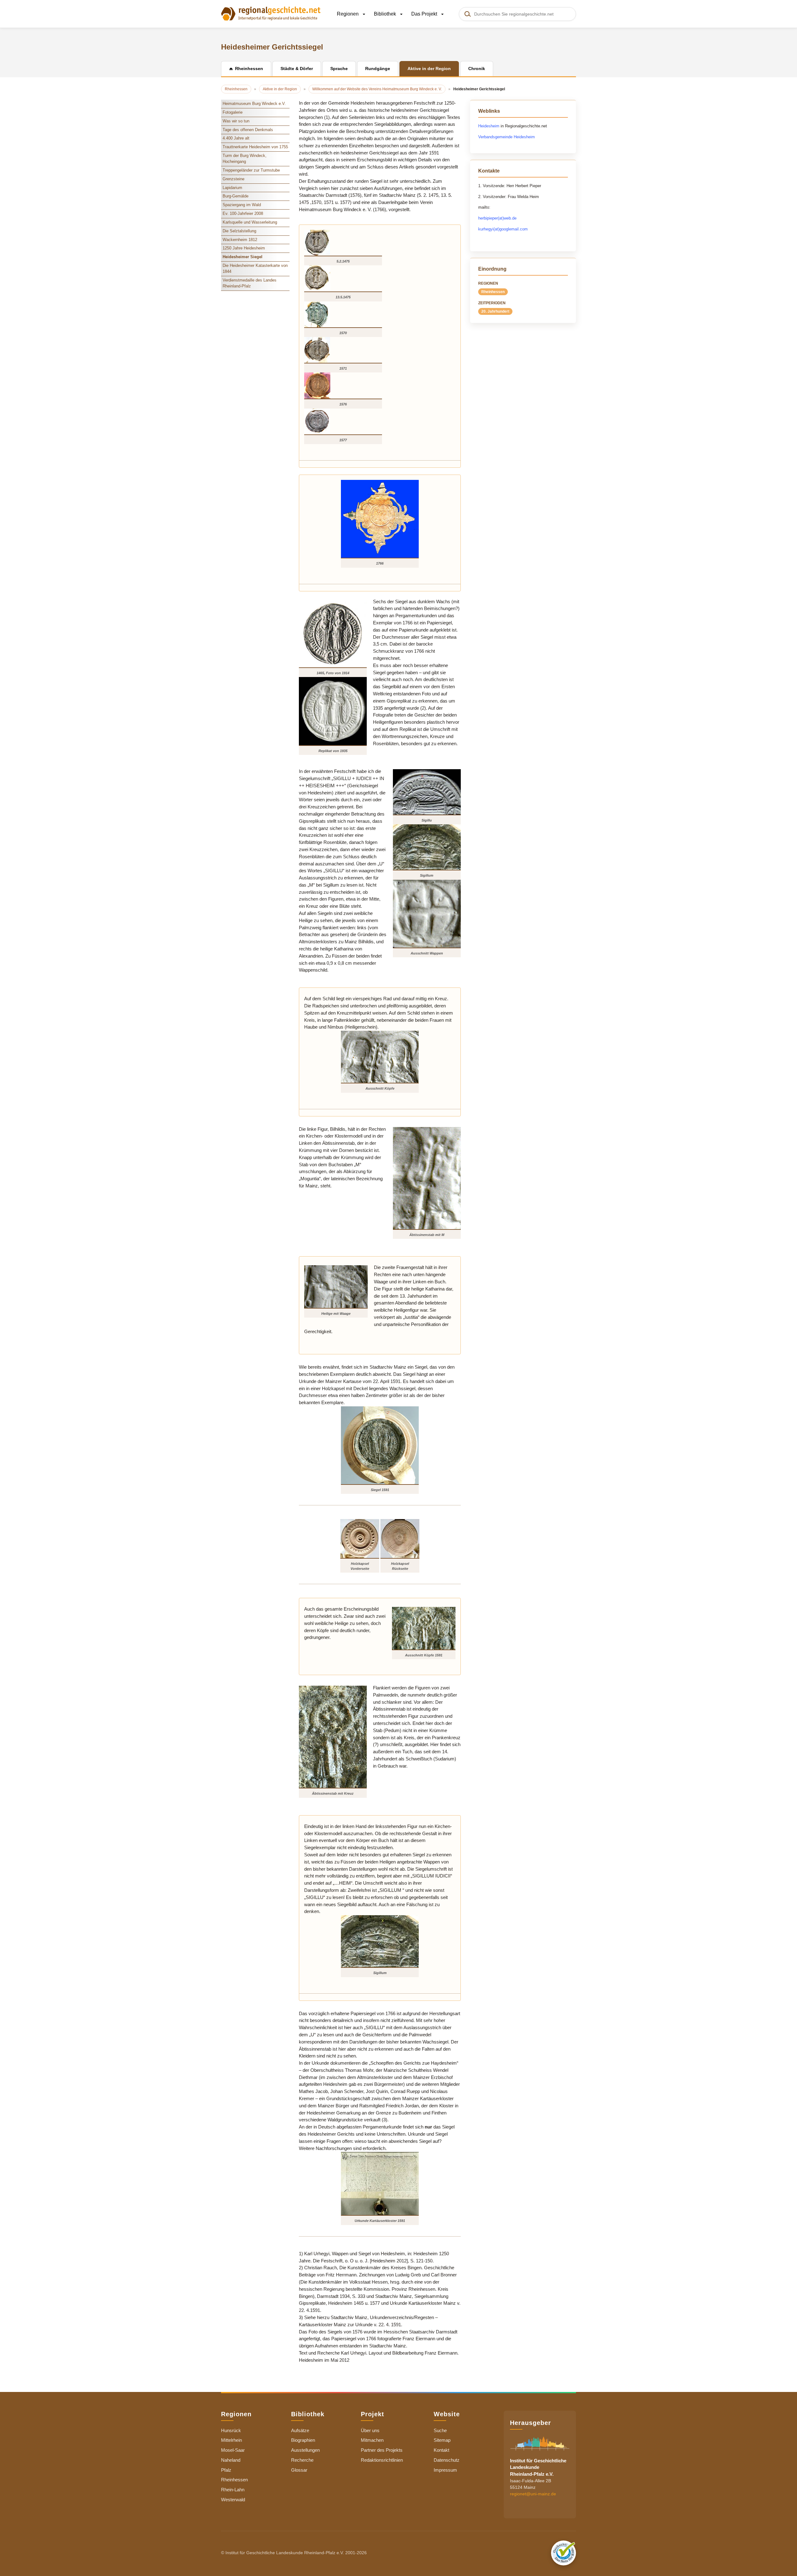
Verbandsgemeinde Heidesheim (507, 137)
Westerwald (233, 2500)
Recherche (302, 2460)
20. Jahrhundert (495, 311)
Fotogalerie (233, 112)
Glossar (299, 2470)
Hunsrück (231, 2430)
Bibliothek (386, 14)
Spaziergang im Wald (242, 205)
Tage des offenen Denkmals (248, 130)
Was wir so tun (236, 121)
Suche (440, 2430)
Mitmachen (372, 2440)
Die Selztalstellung (239, 231)
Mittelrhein (231, 2440)
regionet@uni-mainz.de (533, 2494)
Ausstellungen (305, 2450)
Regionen (348, 14)
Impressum (445, 2470)
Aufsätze (300, 2430)
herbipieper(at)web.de (497, 218)
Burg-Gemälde (236, 196)
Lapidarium (232, 188)
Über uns (370, 2430)
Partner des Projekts (382, 2450)
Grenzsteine (233, 179)
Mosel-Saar (233, 2450)
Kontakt (441, 2450)
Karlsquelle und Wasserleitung (250, 222)
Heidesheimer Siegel (243, 257)
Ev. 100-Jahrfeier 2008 (243, 213)
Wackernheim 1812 (240, 240)
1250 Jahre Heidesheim (244, 248)
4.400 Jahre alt (236, 138)
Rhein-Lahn (233, 2490)
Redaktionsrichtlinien (382, 2460)
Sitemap (442, 2440)
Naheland (231, 2460)
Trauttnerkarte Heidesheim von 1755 (255, 147)
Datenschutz (447, 2460)
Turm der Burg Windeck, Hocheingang (245, 159)
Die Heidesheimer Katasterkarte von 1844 (255, 268)
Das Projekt (425, 14)
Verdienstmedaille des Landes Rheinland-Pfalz (250, 283)
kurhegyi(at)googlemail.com (503, 229)
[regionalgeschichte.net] (271, 13)
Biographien (303, 2440)
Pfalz (226, 2470)
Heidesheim (489, 126)
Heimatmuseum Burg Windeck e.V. (254, 104)
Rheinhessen (493, 292)
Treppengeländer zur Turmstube (251, 170)
